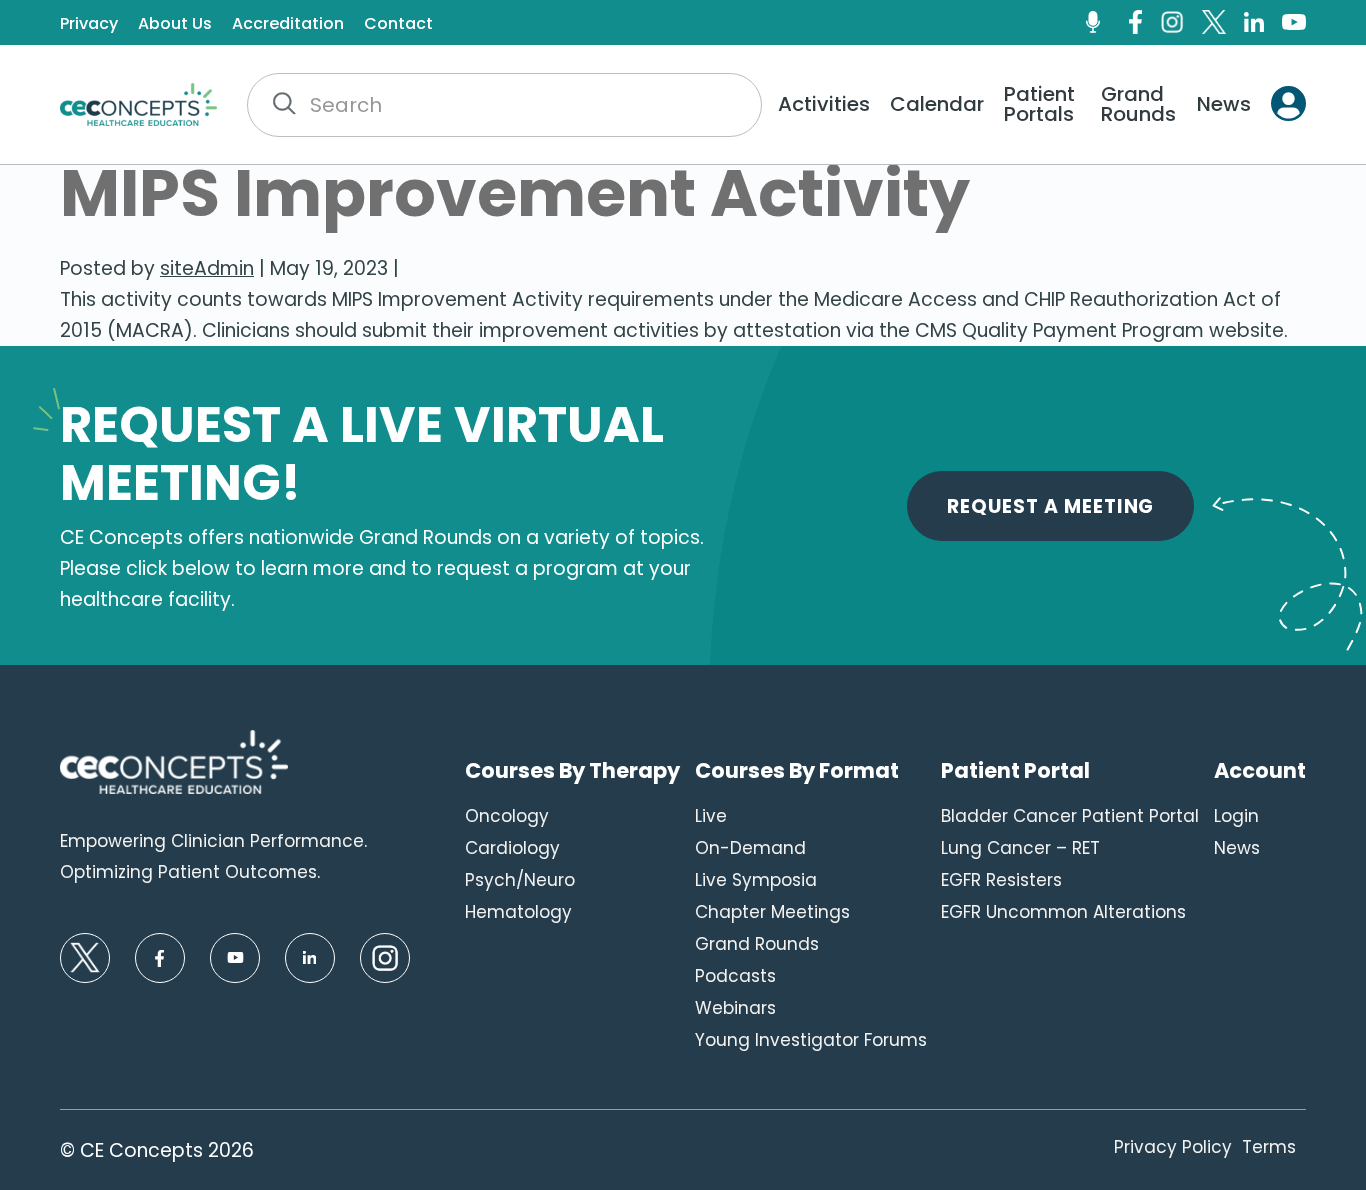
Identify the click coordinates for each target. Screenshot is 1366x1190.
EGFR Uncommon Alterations (1063, 912)
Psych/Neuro (520, 880)
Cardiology (512, 848)
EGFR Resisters (1001, 880)
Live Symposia (756, 880)
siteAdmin (207, 268)
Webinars (735, 1008)
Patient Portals (1039, 104)
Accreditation (288, 24)
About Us (175, 24)
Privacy (89, 24)
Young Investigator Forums (811, 1040)
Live (711, 816)
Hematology (518, 912)
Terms (1269, 1147)
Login (1236, 816)
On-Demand (750, 848)
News (1224, 104)
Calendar (937, 104)
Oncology (507, 816)
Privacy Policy (1173, 1147)
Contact (398, 24)
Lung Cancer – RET (1020, 848)
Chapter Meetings (772, 912)
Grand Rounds (1138, 104)
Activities (824, 104)
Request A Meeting (1050, 506)
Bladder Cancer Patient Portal (1070, 816)
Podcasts (735, 976)
